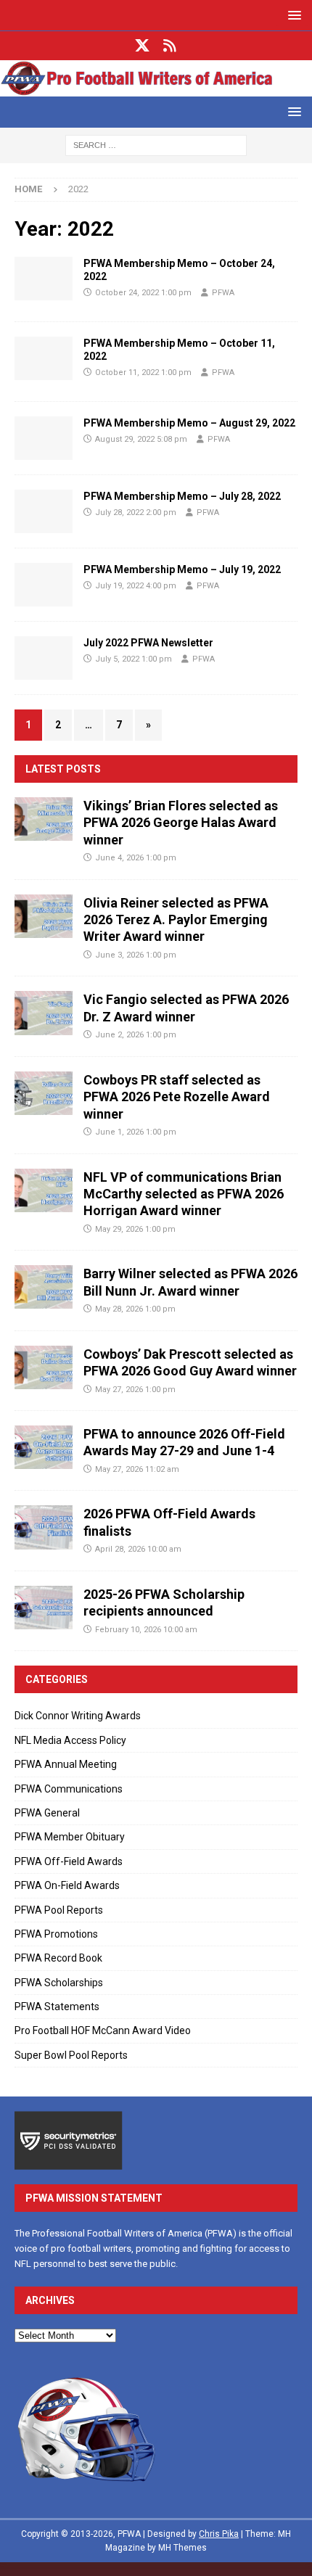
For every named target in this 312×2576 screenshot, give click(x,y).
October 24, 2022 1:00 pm (143, 293)
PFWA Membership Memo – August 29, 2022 (189, 423)
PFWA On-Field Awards (67, 1885)
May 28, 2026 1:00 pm (135, 1309)
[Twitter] (143, 46)
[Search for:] (156, 144)
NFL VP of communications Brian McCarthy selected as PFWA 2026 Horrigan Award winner (184, 1194)
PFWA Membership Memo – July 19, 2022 (182, 569)
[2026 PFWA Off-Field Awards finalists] (44, 1527)
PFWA (223, 293)
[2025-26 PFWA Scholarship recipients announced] (44, 1608)
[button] (292, 15)
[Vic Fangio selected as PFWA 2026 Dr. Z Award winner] (44, 1013)
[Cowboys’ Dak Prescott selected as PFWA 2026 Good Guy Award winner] (44, 1367)
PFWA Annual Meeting (66, 1764)
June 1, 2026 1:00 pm (136, 1132)
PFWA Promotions (56, 1934)
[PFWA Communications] (44, 279)
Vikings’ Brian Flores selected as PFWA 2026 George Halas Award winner (181, 823)
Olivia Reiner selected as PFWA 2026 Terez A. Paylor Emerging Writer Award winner (176, 920)
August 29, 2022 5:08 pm (141, 439)
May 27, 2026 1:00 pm (135, 1390)
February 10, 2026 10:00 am (146, 1630)
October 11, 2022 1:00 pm (143, 373)
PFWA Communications (69, 1789)
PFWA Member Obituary (70, 1837)
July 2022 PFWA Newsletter (148, 643)
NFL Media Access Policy (70, 1740)
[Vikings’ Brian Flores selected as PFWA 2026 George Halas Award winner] (44, 819)
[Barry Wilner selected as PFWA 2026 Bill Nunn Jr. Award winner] (44, 1287)
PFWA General (47, 1813)
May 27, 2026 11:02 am (137, 1469)
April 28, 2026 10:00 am (138, 1549)
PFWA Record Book (58, 1958)
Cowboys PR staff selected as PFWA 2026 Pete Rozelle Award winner (177, 1097)
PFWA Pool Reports (59, 1910)
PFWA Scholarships (59, 1983)
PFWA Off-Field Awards (69, 1861)
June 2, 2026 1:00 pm (136, 1035)
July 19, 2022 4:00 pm (136, 586)
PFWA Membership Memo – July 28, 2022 (182, 496)
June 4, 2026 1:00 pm (136, 858)
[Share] (170, 46)
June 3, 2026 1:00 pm (136, 955)
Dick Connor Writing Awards (78, 1716)
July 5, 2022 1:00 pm (134, 659)
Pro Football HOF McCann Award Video (103, 2030)
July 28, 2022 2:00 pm (136, 513)
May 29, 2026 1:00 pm (135, 1229)
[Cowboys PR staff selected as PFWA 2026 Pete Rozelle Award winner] (44, 1093)
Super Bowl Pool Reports (71, 2055)
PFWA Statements (57, 2007)
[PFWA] (156, 88)
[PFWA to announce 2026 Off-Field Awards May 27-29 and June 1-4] (44, 1447)
